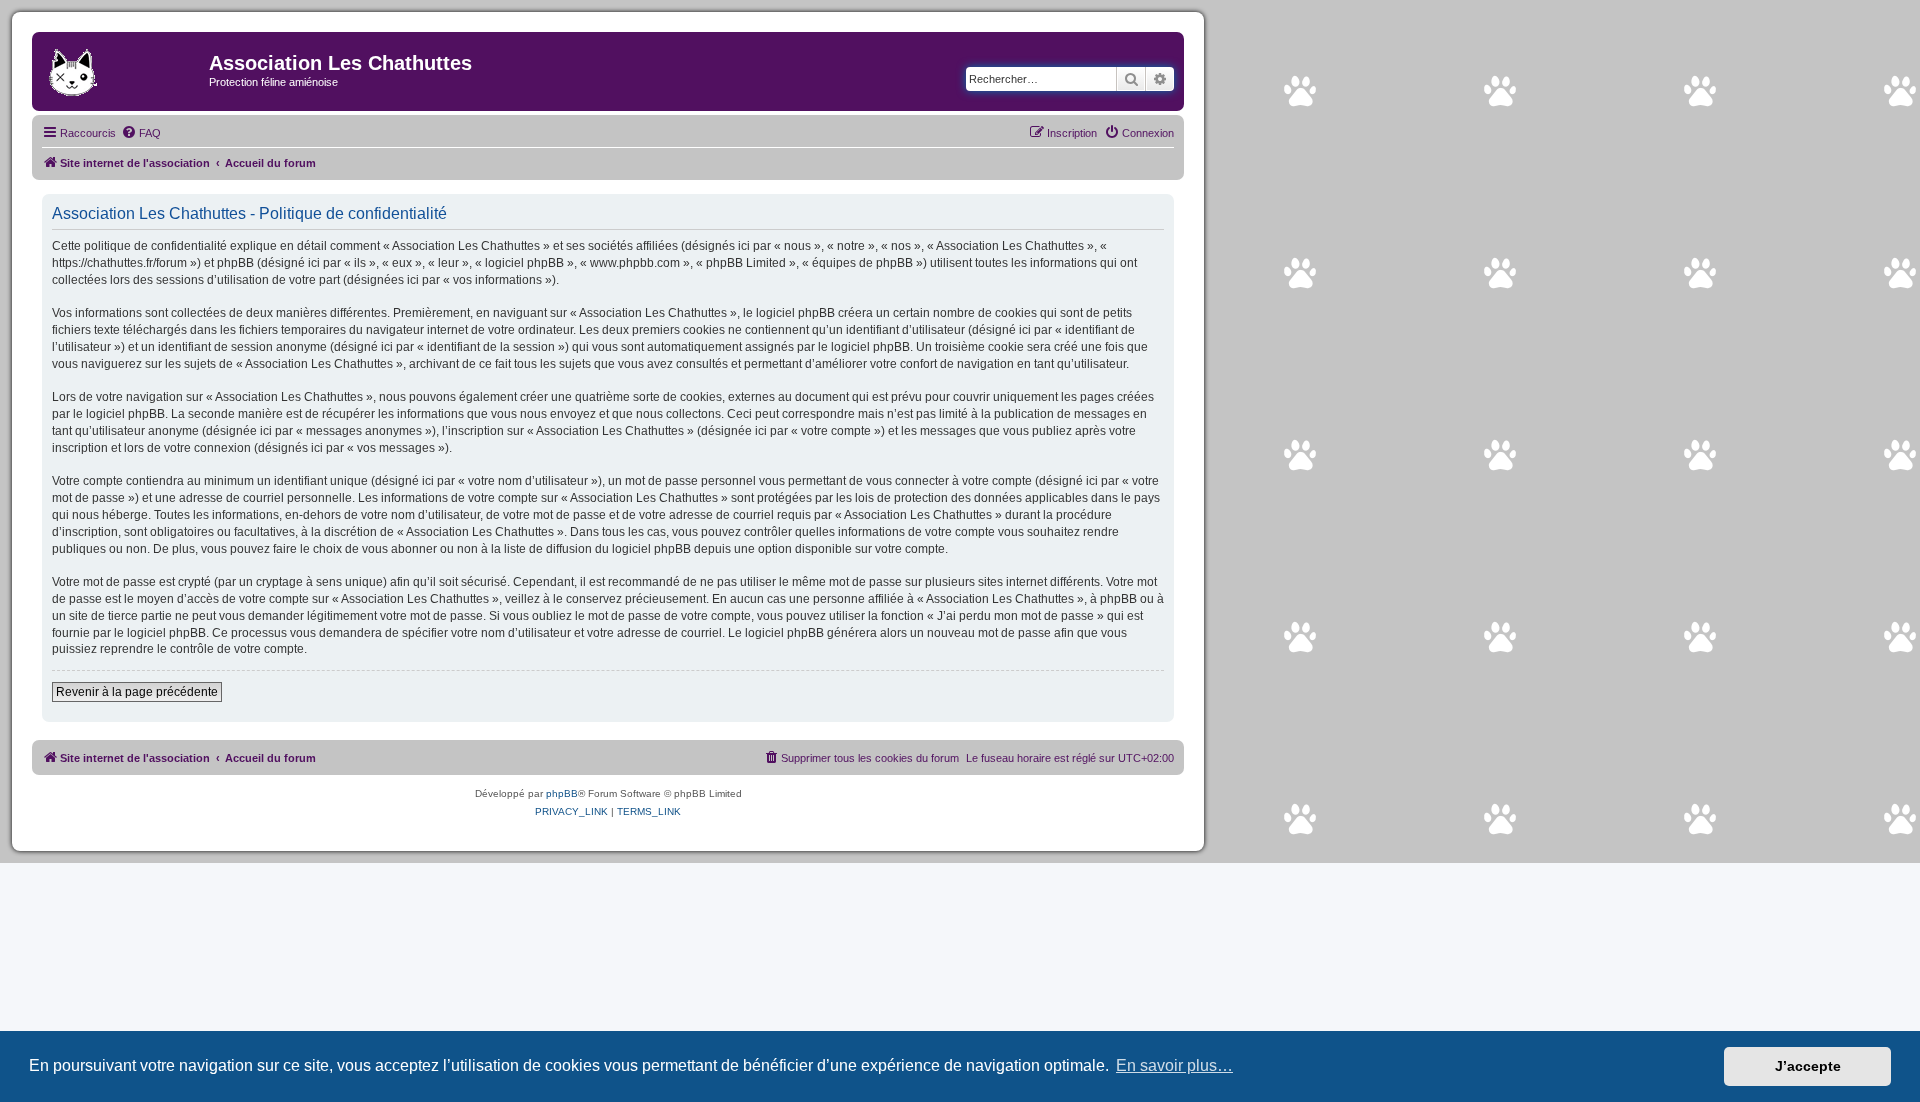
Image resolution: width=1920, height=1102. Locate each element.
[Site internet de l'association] (123, 69)
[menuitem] (141, 133)
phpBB (562, 793)
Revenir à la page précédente (137, 692)
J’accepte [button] (1808, 1066)
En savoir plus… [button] (1174, 1065)
